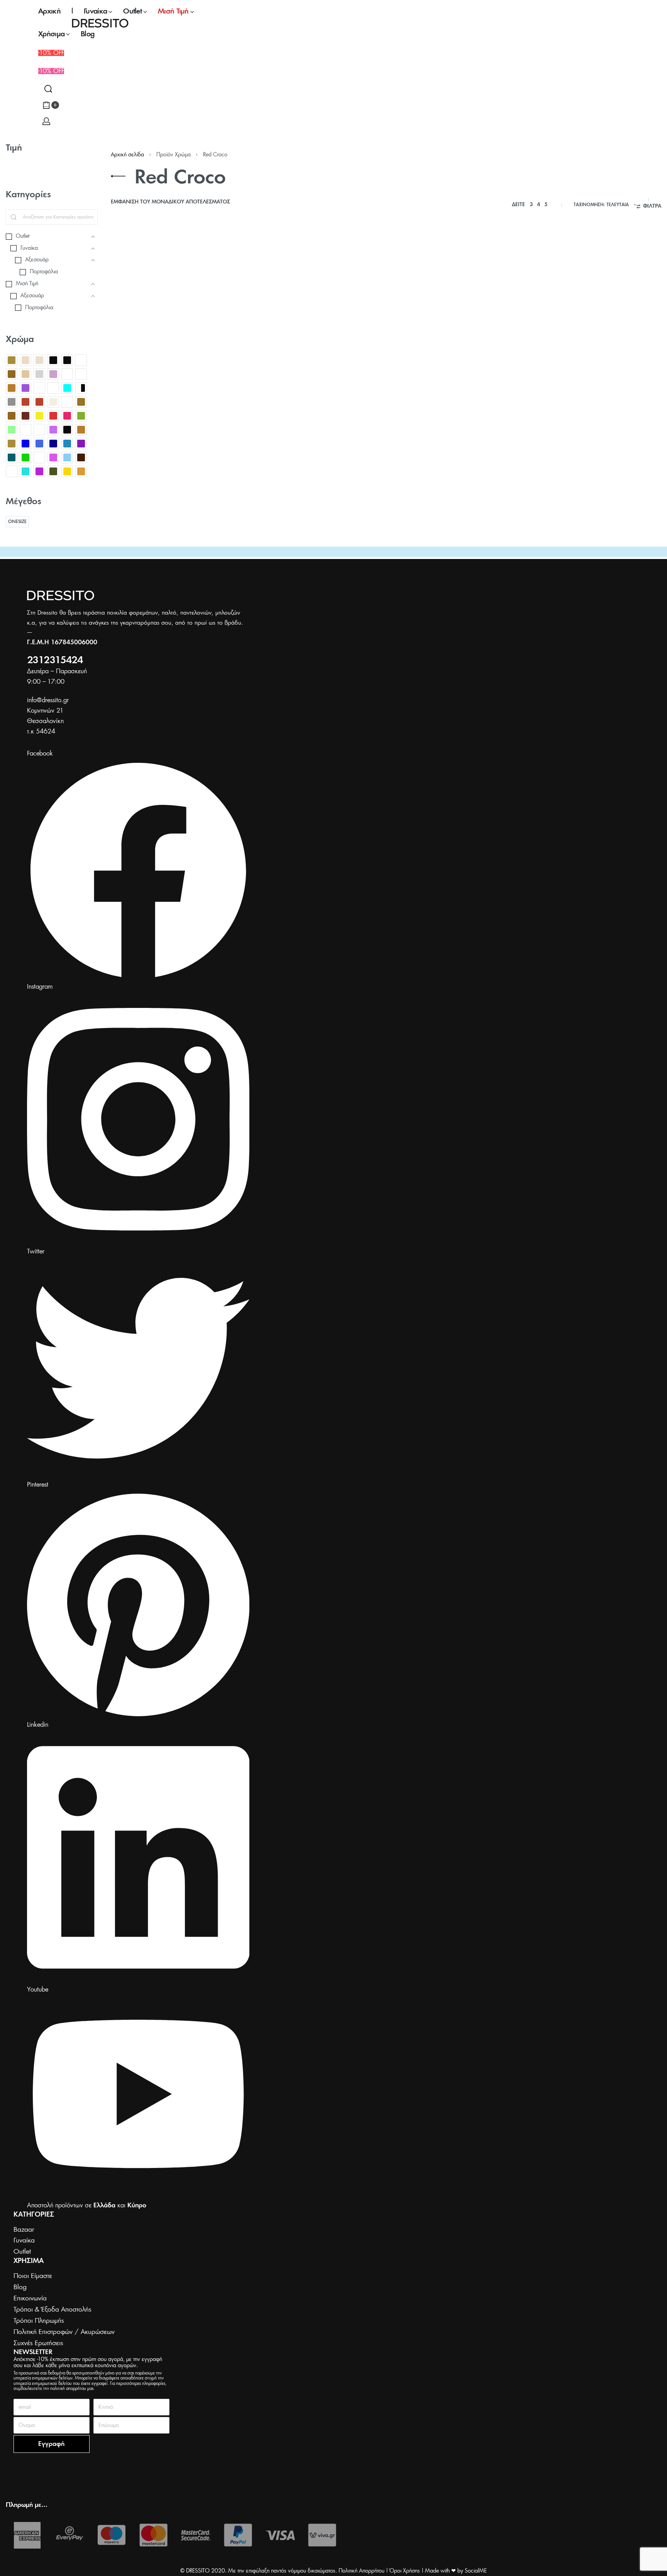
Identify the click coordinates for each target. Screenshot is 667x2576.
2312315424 (55, 661)
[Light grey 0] (39, 374)
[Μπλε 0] (25, 444)
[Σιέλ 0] (67, 457)
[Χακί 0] (53, 471)
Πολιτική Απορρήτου (361, 2571)
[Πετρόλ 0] (12, 457)
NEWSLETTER (33, 2352)
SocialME (476, 2571)
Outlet (120, 388)
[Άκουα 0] (67, 388)
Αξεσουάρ (140, 388)
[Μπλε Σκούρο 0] (53, 444)
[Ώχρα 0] (81, 471)
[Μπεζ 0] (12, 444)
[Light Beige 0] (25, 374)
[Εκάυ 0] (39, 402)
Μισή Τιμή (205, 388)
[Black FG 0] (67, 360)
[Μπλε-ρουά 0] (67, 444)
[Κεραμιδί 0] (25, 416)
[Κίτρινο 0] (39, 416)
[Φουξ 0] (39, 471)
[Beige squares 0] (39, 360)
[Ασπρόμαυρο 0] (81, 388)
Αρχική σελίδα (127, 155)
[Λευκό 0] (39, 430)
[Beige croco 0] (25, 360)
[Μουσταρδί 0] (81, 430)
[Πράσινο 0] (25, 457)
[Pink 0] (25, 388)
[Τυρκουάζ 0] (25, 471)
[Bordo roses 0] (81, 360)
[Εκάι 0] (25, 402)
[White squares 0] (53, 388)
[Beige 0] (12, 360)
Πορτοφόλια (127, 395)
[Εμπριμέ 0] (67, 402)
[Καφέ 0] (12, 416)
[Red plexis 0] (39, 388)
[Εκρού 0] (53, 402)
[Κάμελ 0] (81, 402)
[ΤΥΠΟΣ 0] (12, 471)
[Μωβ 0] (81, 444)
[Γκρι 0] (12, 402)
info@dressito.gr (48, 700)
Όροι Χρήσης (405, 2571)
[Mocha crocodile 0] (67, 374)
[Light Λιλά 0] (53, 374)
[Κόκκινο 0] (53, 416)
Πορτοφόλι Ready (140, 406)
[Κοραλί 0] (67, 416)
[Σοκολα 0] (81, 457)
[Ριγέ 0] (39, 457)
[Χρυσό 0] (67, 471)
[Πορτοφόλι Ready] (175, 314)
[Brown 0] (12, 374)
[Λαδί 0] (81, 416)
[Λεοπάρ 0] (25, 430)
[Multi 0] (81, 374)
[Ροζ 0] (53, 457)
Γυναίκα (184, 388)
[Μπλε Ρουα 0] (39, 444)
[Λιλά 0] (53, 430)
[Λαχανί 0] (12, 430)
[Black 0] (53, 360)
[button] (51, 71)
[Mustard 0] (12, 388)
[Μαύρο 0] (67, 430)
